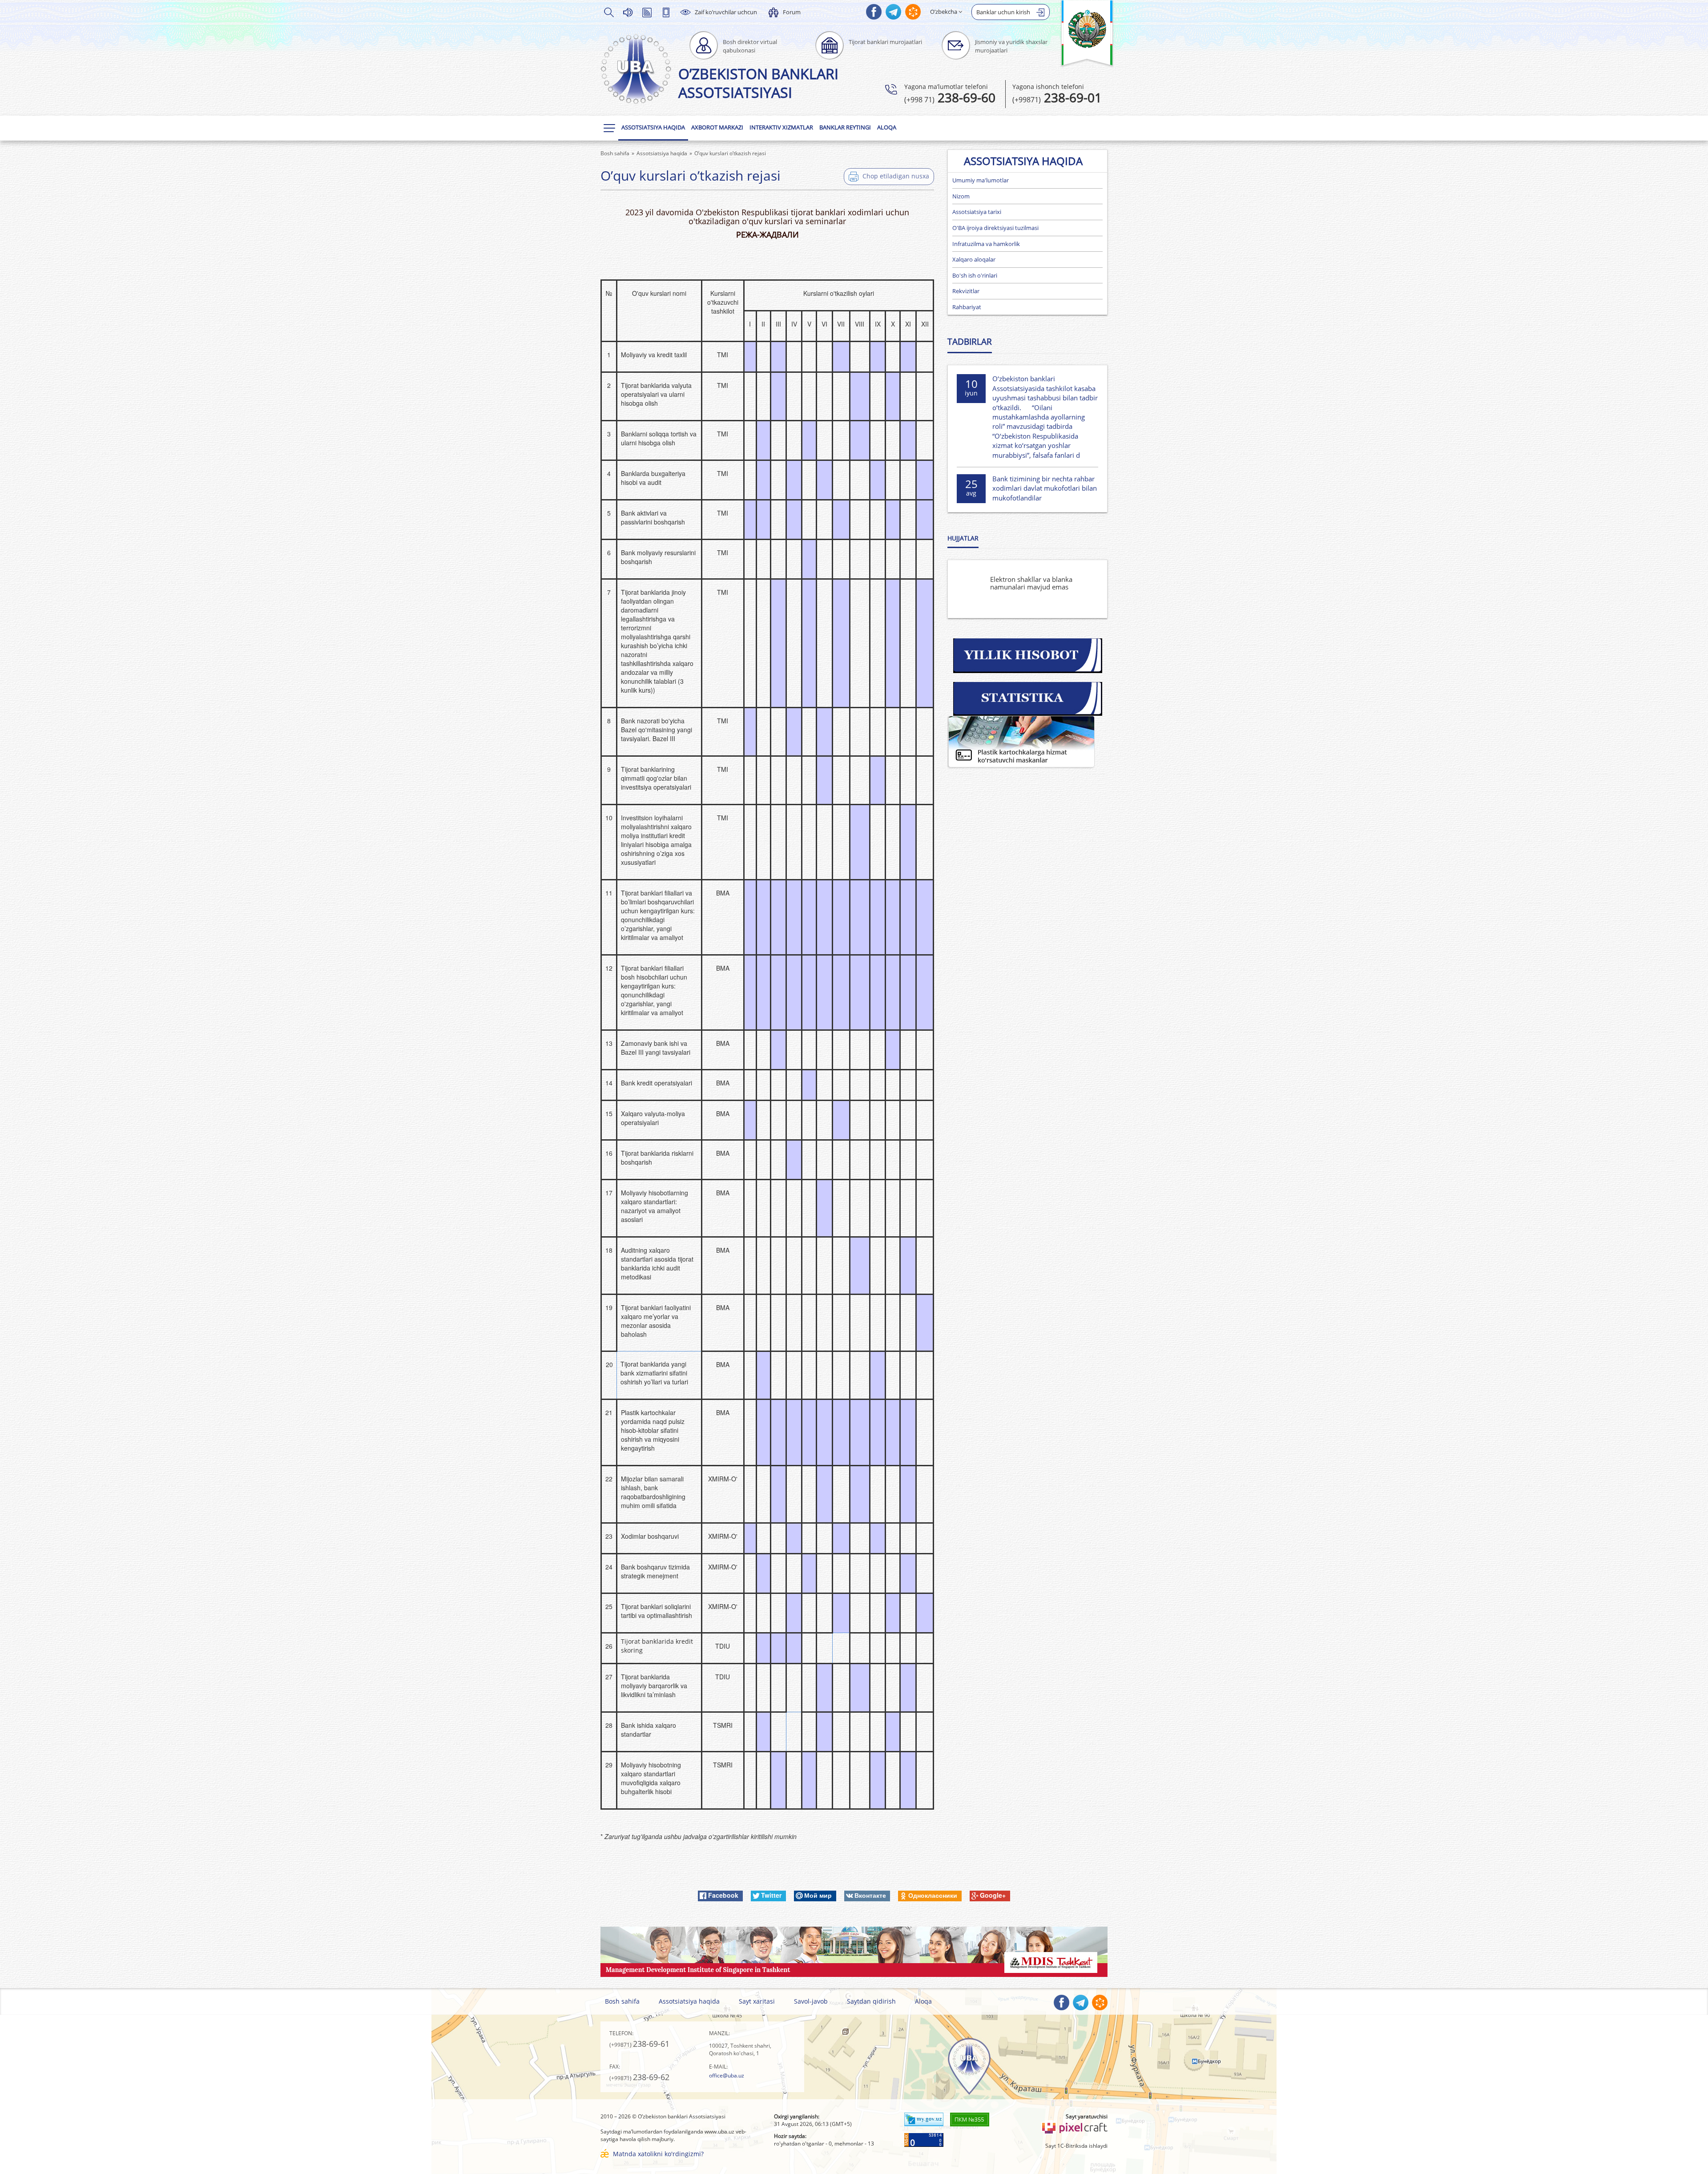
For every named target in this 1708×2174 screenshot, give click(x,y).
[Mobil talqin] (666, 12)
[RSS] (647, 12)
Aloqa (887, 127)
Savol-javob (811, 2001)
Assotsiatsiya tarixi (977, 212)
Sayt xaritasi (757, 2001)
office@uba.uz (727, 2075)
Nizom (961, 196)
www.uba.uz (719, 2132)
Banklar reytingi (845, 127)
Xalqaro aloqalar (974, 259)
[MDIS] (854, 1951)
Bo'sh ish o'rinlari (975, 275)
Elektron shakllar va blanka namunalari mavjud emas (1031, 583)
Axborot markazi (717, 127)
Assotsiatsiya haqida (653, 127)
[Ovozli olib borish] (628, 12)
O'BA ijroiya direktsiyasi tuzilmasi (995, 228)
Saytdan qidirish (871, 2001)
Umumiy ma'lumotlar (981, 180)
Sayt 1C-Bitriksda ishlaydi (1076, 2146)
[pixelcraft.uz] (1074, 2127)
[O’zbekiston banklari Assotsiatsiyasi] (636, 69)
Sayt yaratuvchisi (1087, 2116)
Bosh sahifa (622, 2001)
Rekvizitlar (966, 291)
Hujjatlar (963, 538)
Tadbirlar (970, 342)
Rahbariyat (967, 307)
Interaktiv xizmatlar (781, 127)
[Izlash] (608, 12)
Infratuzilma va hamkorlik (986, 244)
